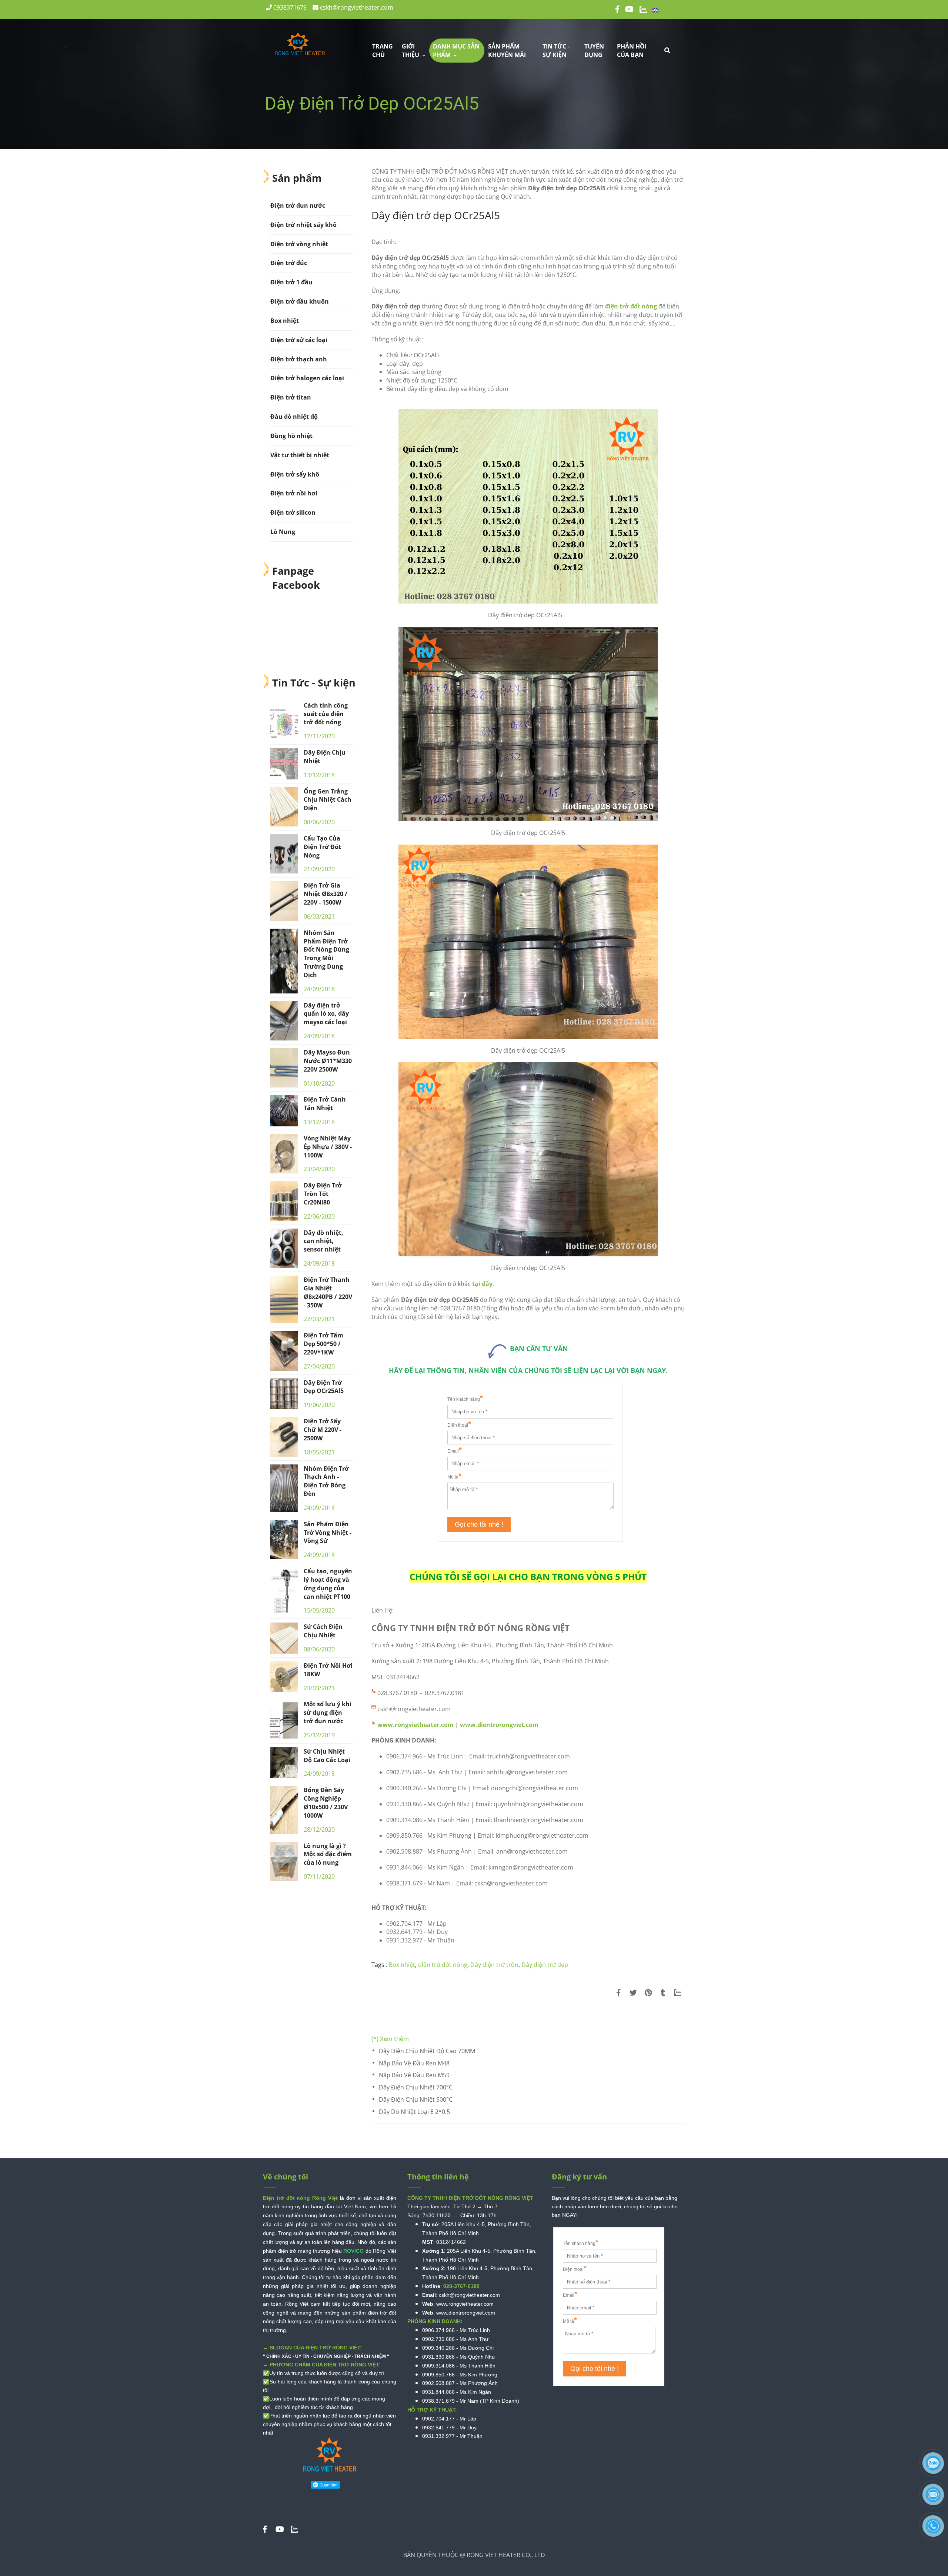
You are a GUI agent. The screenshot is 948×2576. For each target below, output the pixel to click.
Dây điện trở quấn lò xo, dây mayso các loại (326, 1014)
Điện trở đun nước (298, 206)
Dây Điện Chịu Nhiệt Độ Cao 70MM (427, 2051)
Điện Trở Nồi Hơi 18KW (328, 1670)
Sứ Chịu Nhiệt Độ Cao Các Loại (327, 1756)
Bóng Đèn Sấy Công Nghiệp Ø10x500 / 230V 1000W (326, 1803)
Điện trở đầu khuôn (300, 301)
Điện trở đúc (289, 263)
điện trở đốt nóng (631, 306)
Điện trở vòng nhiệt (299, 244)
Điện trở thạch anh (299, 359)
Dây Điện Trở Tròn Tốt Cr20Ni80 (323, 1194)
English (672, 9)
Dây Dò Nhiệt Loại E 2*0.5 (414, 2112)
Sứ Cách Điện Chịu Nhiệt (323, 1631)
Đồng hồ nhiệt (291, 436)
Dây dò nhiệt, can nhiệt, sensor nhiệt (323, 1241)
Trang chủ (383, 51)
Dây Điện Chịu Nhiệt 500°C (416, 2099)
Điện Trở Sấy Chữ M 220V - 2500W (323, 1430)
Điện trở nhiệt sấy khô (303, 225)
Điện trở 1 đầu (291, 282)
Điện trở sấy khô (295, 474)
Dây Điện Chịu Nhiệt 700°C (416, 2087)
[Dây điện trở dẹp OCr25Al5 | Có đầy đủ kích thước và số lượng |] (618, 1993)
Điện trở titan (291, 397)
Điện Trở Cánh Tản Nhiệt (325, 1104)
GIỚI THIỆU (411, 51)
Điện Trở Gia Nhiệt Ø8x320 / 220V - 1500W (326, 894)
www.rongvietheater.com (415, 1725)
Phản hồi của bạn (632, 51)
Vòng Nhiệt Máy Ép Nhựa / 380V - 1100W (328, 1147)
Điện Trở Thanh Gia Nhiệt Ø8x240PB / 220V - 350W (328, 1292)
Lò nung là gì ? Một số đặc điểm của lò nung (328, 1854)
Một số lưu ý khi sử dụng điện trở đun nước (328, 1713)
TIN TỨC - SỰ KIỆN (556, 51)
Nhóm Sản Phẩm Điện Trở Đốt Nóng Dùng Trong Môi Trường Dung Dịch (326, 954)
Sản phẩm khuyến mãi (507, 51)
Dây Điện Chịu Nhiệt (325, 757)
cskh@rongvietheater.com (356, 7)
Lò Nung (283, 532)
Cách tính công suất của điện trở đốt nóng (326, 714)
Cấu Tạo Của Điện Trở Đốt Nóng (322, 847)
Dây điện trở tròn (494, 1965)
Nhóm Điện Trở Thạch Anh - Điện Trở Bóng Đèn (326, 1481)
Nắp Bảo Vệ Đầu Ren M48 (414, 2063)
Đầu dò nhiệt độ (294, 417)
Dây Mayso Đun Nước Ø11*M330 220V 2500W (328, 1061)
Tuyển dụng (594, 51)
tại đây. (483, 1284)
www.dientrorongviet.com (499, 1725)
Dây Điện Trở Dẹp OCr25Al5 (324, 1387)
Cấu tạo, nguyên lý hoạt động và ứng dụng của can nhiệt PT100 (328, 1584)
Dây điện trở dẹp (545, 1965)
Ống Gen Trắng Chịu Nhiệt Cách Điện (328, 800)
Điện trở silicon (293, 512)
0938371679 (289, 7)
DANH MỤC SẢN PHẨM (456, 51)
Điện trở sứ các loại (299, 340)
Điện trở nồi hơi (294, 493)
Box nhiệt (402, 1965)
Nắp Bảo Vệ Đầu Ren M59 (414, 2075)
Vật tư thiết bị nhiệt (300, 455)
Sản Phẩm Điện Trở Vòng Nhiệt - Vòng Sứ (328, 1533)
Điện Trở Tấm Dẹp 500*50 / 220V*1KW (323, 1344)
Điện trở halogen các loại (307, 378)
